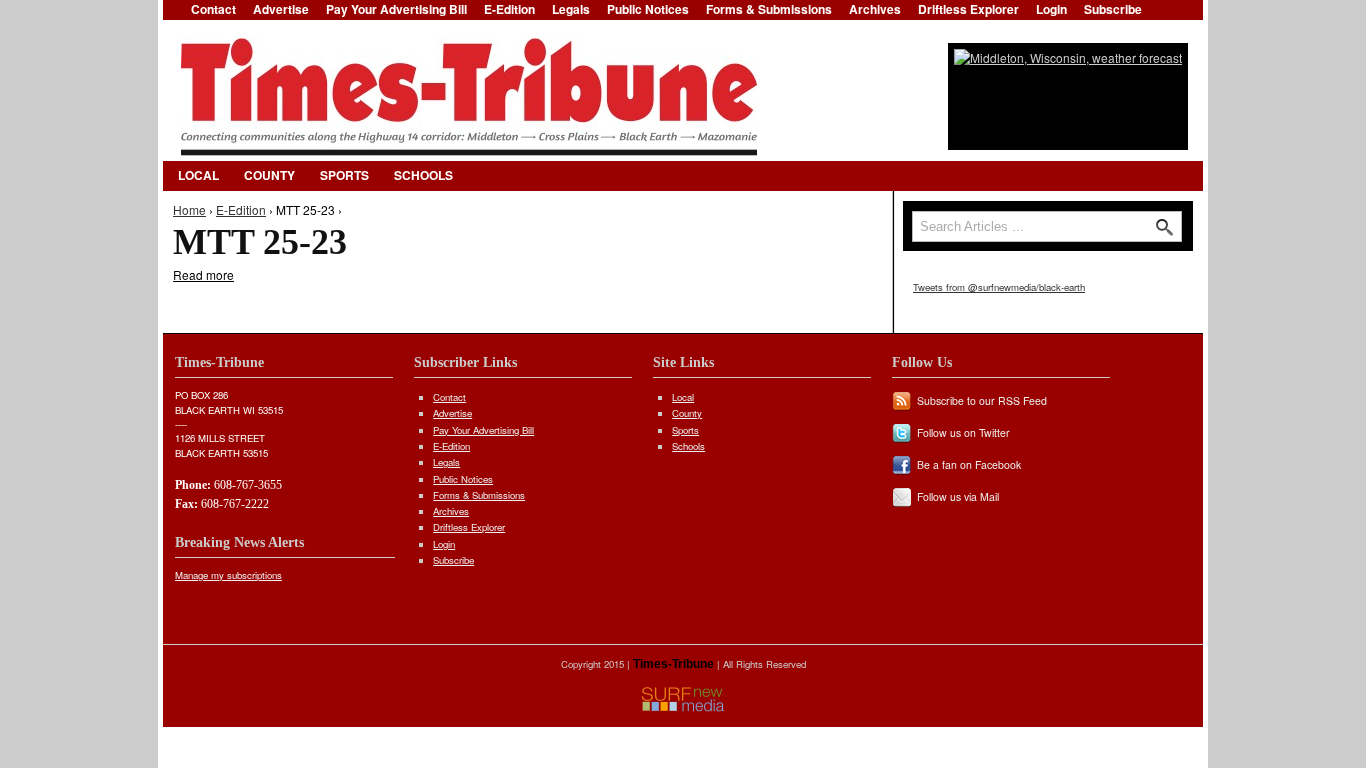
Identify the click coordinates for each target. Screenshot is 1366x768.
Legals (446, 462)
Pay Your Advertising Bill (483, 430)
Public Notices (463, 479)
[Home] (469, 97)
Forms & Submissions (479, 495)
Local (198, 175)
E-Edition (241, 209)
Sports (344, 175)
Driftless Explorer (469, 527)
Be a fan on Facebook (969, 464)
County (269, 175)
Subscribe (453, 560)
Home (189, 209)
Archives (451, 511)
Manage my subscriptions (228, 575)
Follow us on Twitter (963, 432)
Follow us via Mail (958, 496)
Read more (203, 274)
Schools (423, 175)
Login (444, 544)
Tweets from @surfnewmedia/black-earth (999, 287)
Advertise (452, 413)
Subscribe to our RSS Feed (982, 400)
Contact (449, 397)
